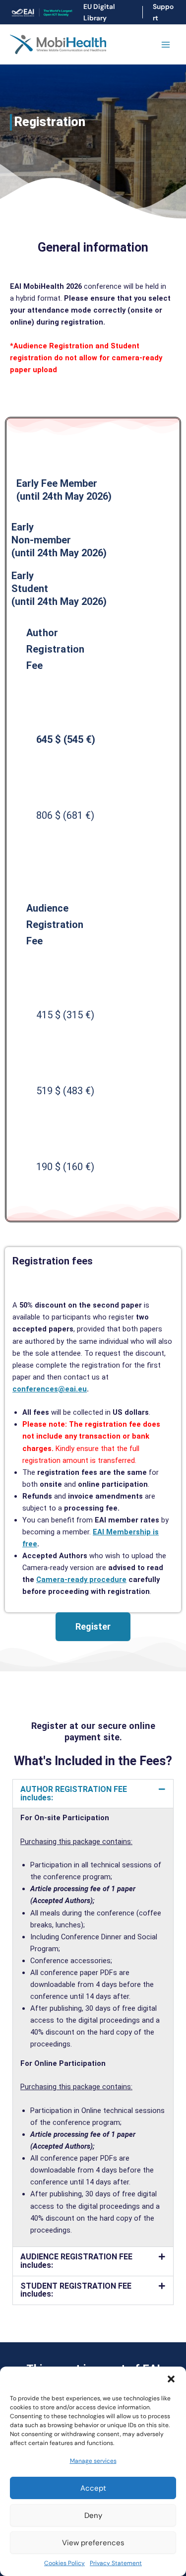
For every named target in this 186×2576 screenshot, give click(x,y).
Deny (93, 2515)
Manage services (93, 2461)
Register (93, 1626)
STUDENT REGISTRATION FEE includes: (76, 2290)
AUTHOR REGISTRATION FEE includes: (74, 1793)
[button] (171, 2379)
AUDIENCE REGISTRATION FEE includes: (76, 2261)
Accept (93, 2488)
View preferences (93, 2543)
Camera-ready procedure (81, 1580)
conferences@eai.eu (50, 1389)
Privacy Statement (116, 2563)
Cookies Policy (64, 2563)
